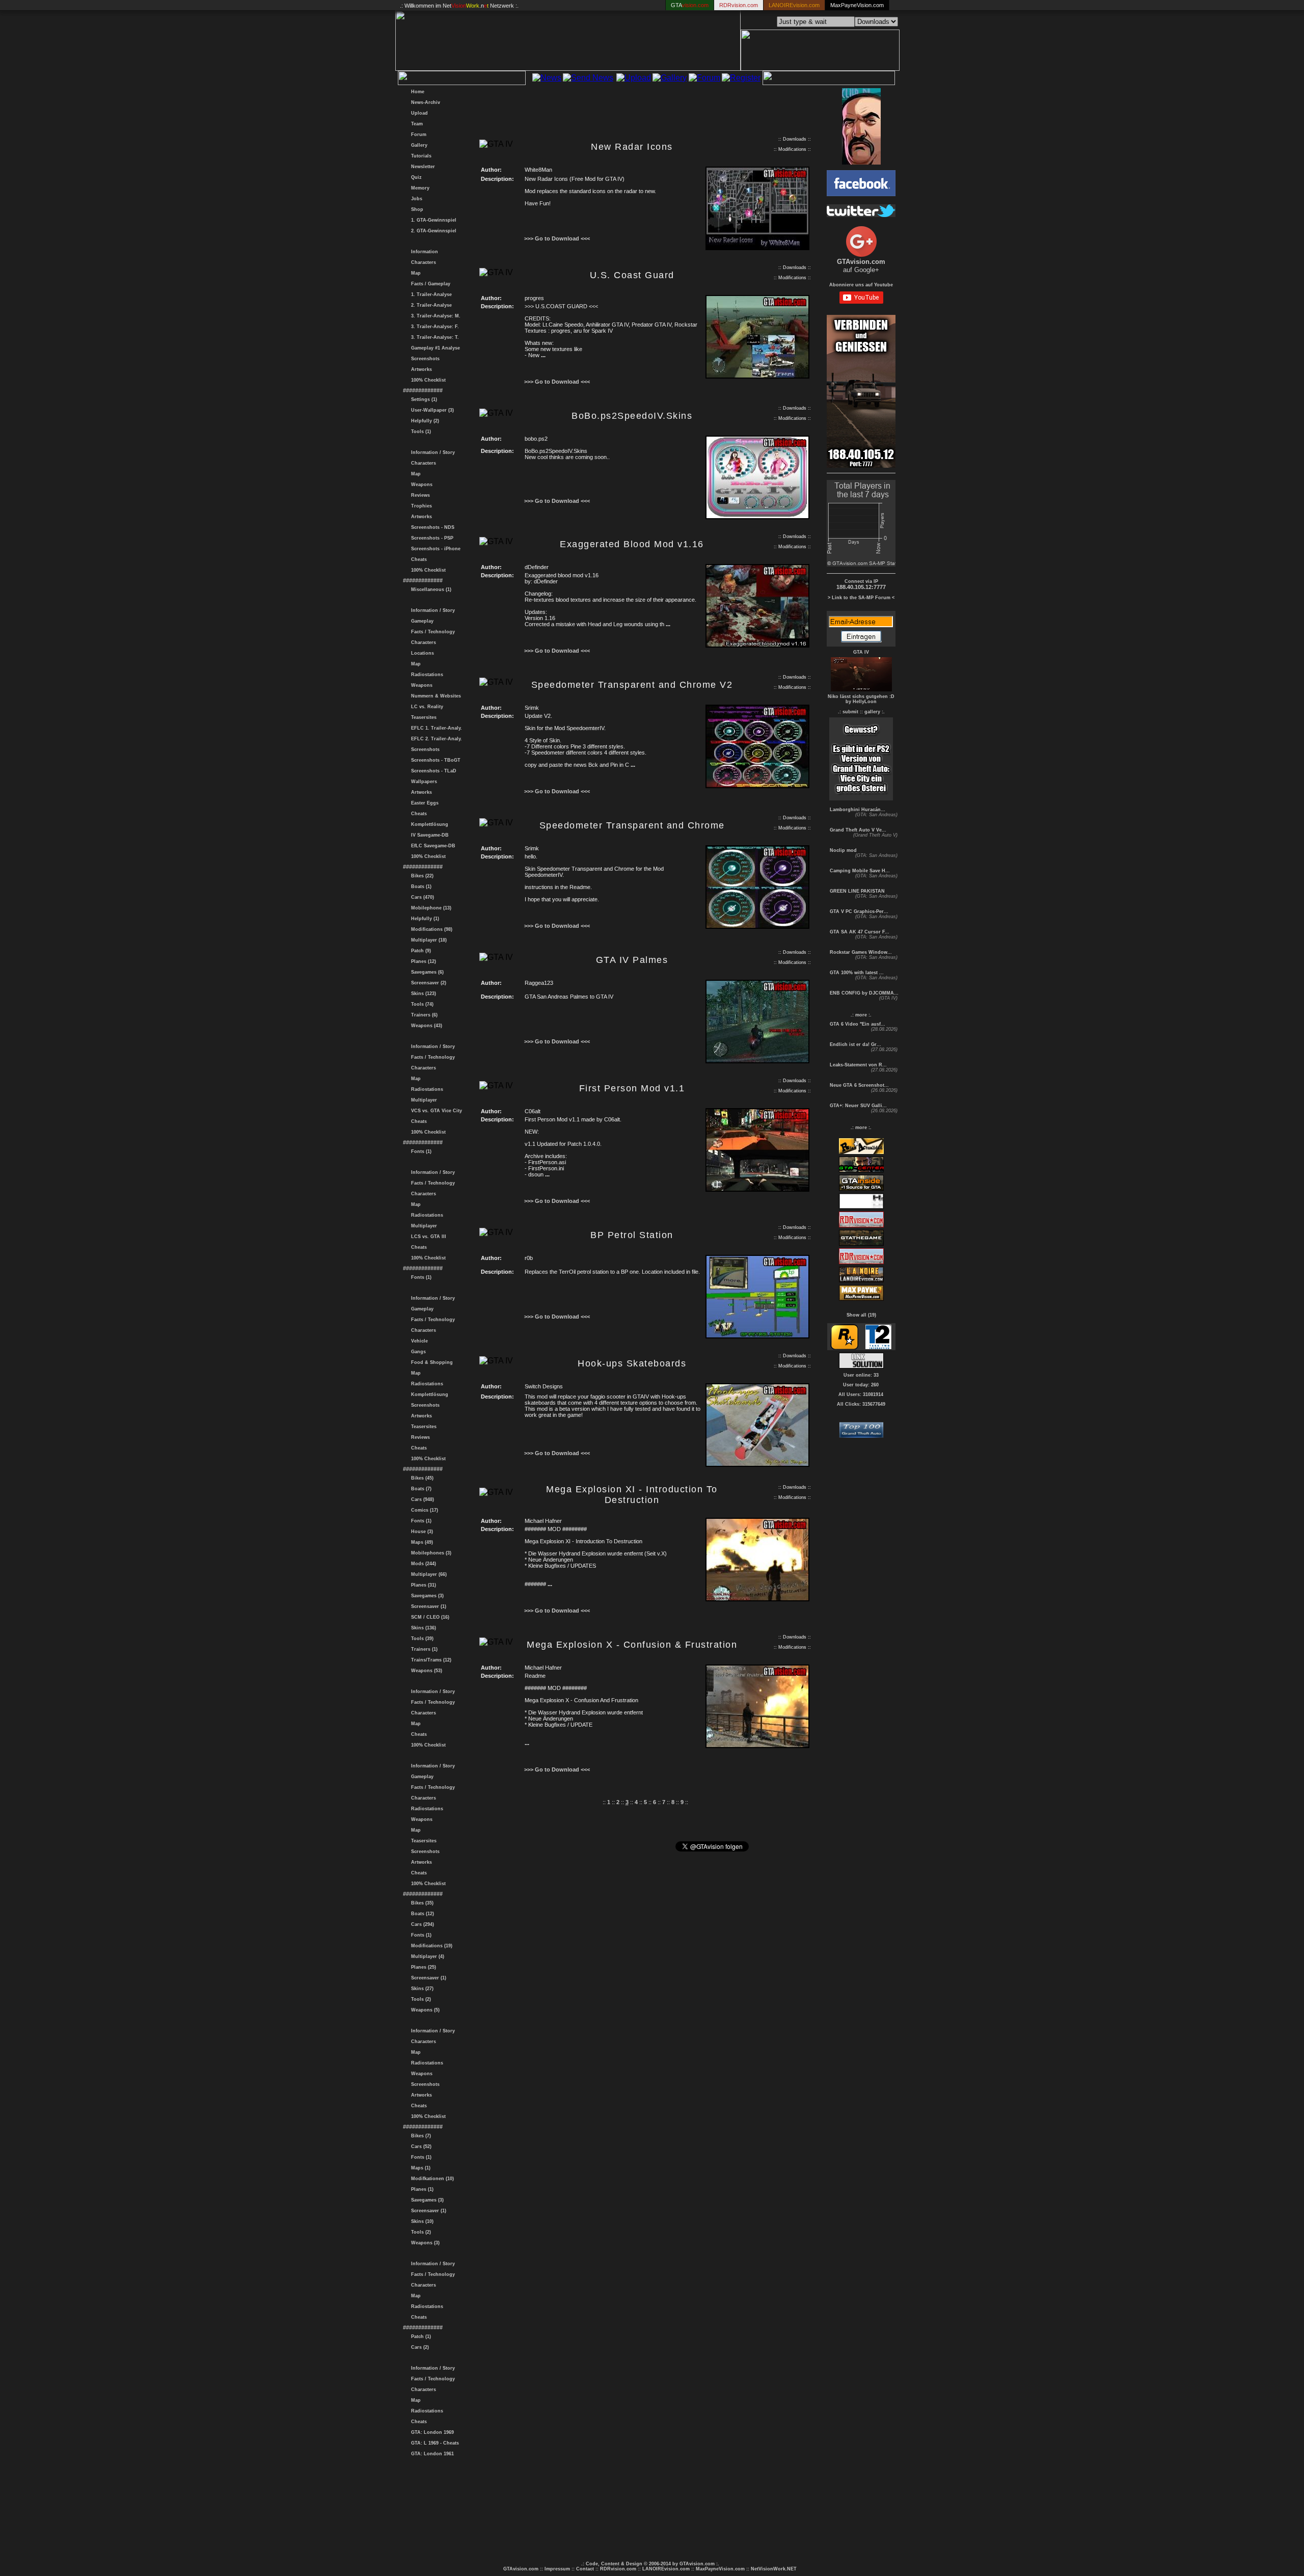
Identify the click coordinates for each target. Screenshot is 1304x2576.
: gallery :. (873, 712)
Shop (416, 209)
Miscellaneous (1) (430, 589)
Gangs (417, 1352)
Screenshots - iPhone (434, 549)
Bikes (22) (421, 876)
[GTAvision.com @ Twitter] (861, 214)
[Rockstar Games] (844, 1347)
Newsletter (422, 167)
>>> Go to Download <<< (557, 238)
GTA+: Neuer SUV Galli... (858, 1106)
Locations (421, 653)
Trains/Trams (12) (430, 1660)
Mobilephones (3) (430, 1553)
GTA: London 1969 (431, 2432)
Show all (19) (861, 1315)
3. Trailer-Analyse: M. (434, 316)
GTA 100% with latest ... (856, 973)
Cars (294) (421, 1924)
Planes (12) (422, 961)
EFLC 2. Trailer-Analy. (435, 739)
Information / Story (431, 452)
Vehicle (418, 1341)
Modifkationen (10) (431, 2179)
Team (415, 124)
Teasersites (422, 717)
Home (416, 92)
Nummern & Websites (434, 696)
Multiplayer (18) (427, 940)
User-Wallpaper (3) (431, 410)
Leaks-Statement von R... (858, 1065)
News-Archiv (424, 102)
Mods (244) (422, 1564)
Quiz (415, 177)
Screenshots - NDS (431, 527)
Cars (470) (421, 897)
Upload (418, 113)
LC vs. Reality (426, 707)
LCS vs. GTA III (427, 1237)
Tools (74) (421, 1004)
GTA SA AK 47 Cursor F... (859, 932)
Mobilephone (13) (430, 908)
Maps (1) (419, 2168)
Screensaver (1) (427, 1606)
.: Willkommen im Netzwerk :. (459, 6)
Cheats (417, 559)
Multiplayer (423, 1100)
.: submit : (850, 712)
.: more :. (861, 1015)
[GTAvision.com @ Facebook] (861, 193)
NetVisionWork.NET (774, 2569)
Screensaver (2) (427, 983)
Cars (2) (418, 2347)
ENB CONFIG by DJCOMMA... (863, 993)
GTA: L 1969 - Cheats (433, 2443)
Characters (422, 262)
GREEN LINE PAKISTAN (857, 891)
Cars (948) (421, 1499)
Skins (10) (421, 2221)
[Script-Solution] (861, 1366)
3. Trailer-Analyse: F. (433, 327)
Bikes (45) (421, 1478)
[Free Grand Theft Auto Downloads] (861, 1435)
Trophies (420, 506)
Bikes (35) (421, 1903)
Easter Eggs (423, 803)
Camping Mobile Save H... (859, 871)
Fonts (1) (420, 1151)
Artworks (420, 369)
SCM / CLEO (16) (429, 1617)
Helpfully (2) (424, 421)
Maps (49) (420, 1542)
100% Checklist (427, 380)
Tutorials (420, 156)
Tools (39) (421, 1639)
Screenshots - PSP (431, 538)
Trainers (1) (423, 1649)
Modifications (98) (430, 929)
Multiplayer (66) (427, 1574)
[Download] (757, 248)
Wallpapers (423, 782)
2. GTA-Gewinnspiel (432, 231)
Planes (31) (422, 1585)
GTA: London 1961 (431, 2454)
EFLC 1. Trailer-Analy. (435, 728)
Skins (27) (421, 1989)
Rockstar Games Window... (860, 952)
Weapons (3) (424, 2243)
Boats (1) (420, 887)
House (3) (420, 1532)
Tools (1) (419, 432)
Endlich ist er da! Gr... (855, 1044)
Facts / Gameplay (429, 284)
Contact (585, 2569)
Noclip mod (843, 850)
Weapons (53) (425, 1671)
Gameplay (421, 621)
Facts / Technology (431, 632)
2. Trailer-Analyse (430, 305)
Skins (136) (422, 1628)
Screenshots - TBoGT (434, 760)
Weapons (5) (424, 2010)
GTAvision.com (521, 2569)
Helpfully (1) (424, 919)
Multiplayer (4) (426, 1956)
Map (414, 273)
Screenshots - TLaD (432, 771)
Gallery (418, 145)
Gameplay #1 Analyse (434, 348)
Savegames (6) (426, 972)
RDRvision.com (618, 2569)
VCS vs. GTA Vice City (435, 1111)
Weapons (420, 485)
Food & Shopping (430, 1362)
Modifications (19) (430, 1946)
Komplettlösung (428, 824)
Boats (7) (420, 1489)
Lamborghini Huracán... (857, 810)
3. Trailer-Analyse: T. (433, 337)
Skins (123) (422, 994)
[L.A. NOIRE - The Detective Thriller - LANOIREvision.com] (861, 1281)
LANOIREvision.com (666, 2569)
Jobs (415, 199)
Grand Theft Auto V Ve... (857, 830)
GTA (690, 5)
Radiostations (426, 675)
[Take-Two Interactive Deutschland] (878, 1347)
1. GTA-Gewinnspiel (432, 220)
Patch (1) (419, 2337)
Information (423, 252)
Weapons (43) (425, 1026)
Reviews (419, 495)
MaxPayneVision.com (857, 5)
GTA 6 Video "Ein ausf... (857, 1024)
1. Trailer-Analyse (430, 294)
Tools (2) (419, 1999)
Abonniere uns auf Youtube (861, 285)
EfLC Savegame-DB (432, 846)
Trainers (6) (423, 1015)
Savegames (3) (426, 1596)
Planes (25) (422, 1967)
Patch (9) (419, 951)
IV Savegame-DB (428, 835)
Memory (419, 188)
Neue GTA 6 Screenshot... (859, 1085)
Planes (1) (421, 2189)
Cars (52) (420, 2146)
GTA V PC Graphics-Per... (858, 911)
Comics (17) (423, 1510)
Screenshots (424, 359)
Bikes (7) (419, 2136)
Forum (417, 135)
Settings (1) (423, 399)
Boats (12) (421, 1914)
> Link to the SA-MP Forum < (861, 598)
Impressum (557, 2569)
